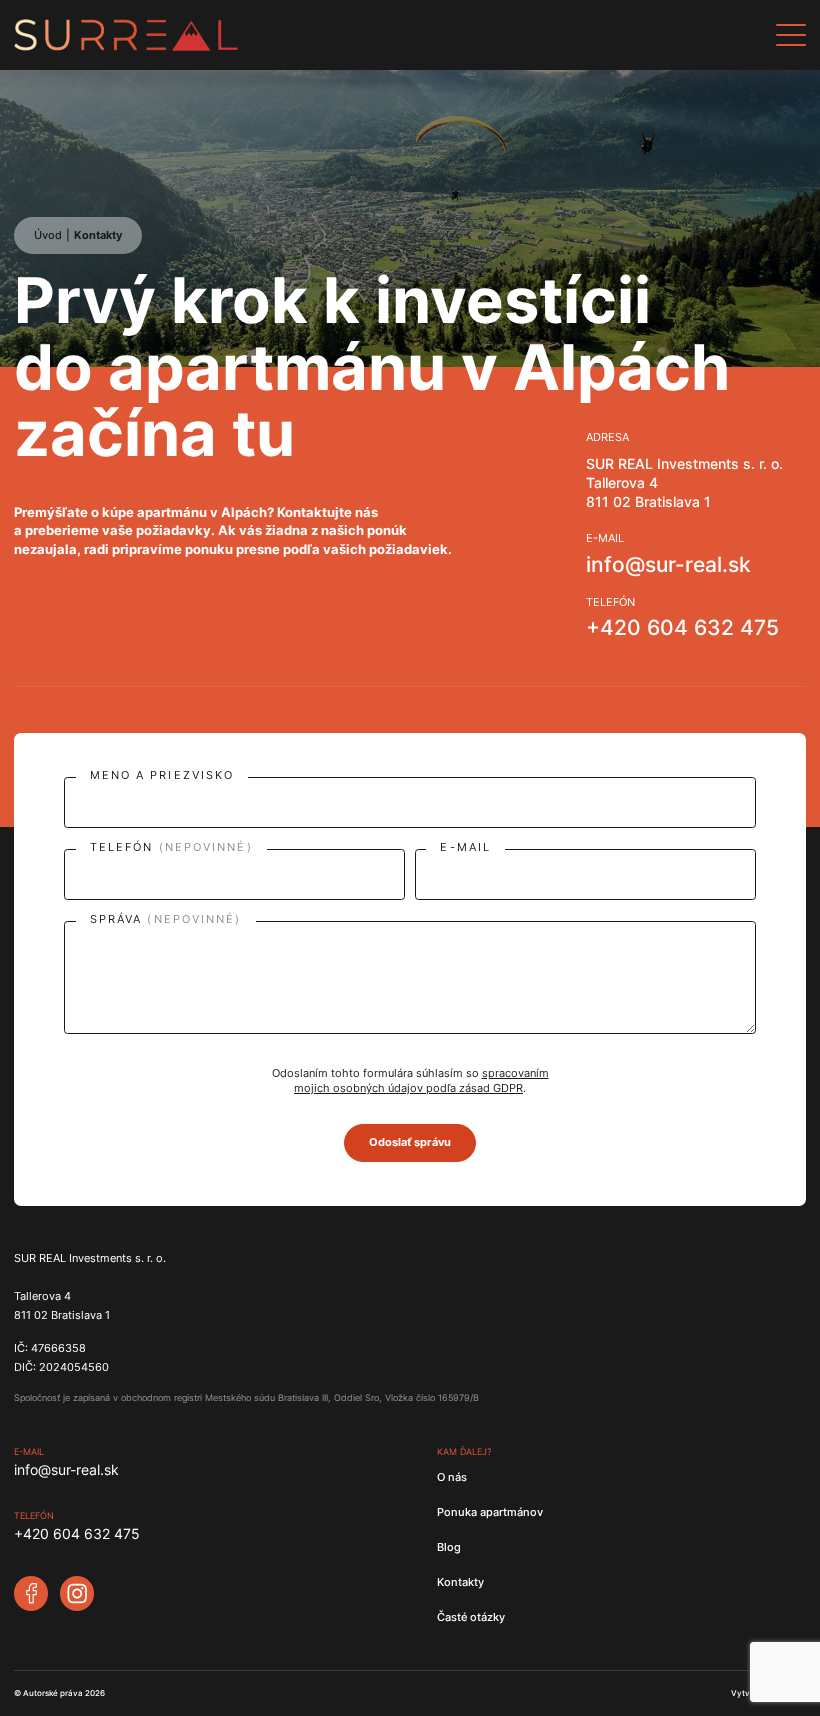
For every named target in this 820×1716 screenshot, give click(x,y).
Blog (449, 1547)
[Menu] (791, 35)
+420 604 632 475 (682, 628)
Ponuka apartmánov (490, 1512)
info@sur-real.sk (668, 565)
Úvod (48, 235)
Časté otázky (471, 1617)
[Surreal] (237, 35)
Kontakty (98, 235)
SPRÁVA (166, 920)
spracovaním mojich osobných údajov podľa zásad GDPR (421, 1080)
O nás (452, 1477)
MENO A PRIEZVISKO (162, 776)
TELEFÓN (171, 848)
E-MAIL (465, 848)
